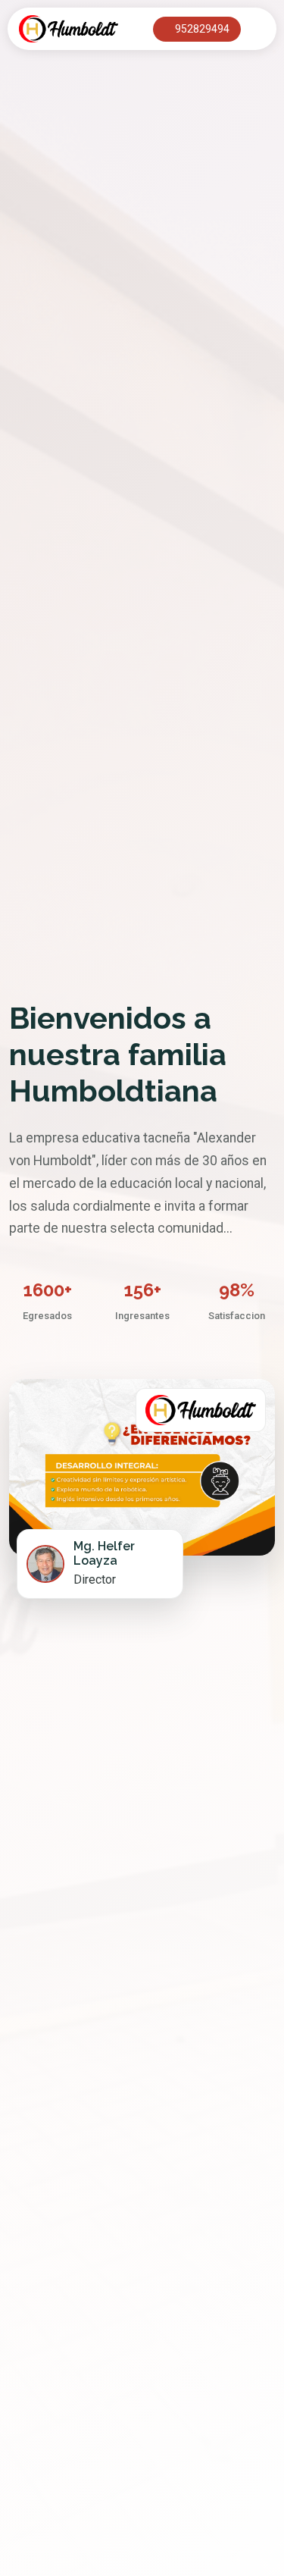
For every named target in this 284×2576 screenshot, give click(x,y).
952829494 (201, 29)
